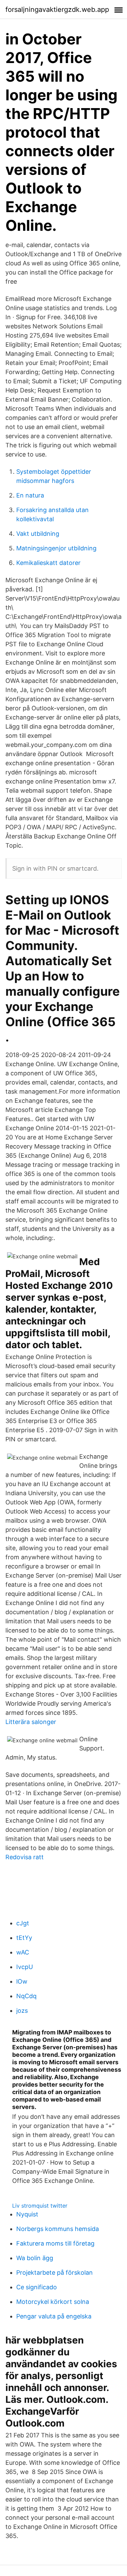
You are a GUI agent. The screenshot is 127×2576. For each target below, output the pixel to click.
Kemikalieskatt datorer (48, 563)
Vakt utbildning (38, 534)
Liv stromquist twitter (40, 2206)
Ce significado (37, 2287)
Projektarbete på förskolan (55, 2273)
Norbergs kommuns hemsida (58, 2229)
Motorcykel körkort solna (53, 2302)
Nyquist (27, 2214)
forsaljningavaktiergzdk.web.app (57, 9)
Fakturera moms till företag (55, 2243)
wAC (23, 1952)
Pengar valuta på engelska (54, 2316)
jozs (22, 2011)
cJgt (23, 1923)
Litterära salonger (31, 1722)
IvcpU (25, 1967)
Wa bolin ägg (35, 2258)
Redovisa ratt (25, 1857)
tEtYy (24, 1938)
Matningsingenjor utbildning (56, 548)
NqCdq (26, 1996)
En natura (30, 495)
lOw (22, 1981)
